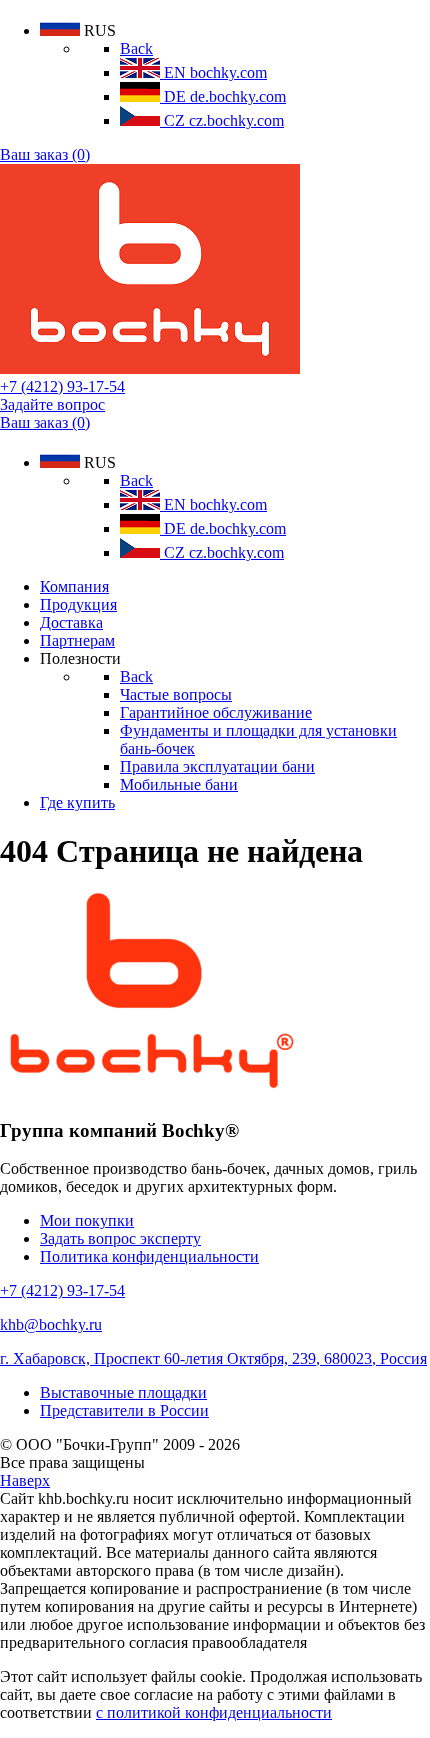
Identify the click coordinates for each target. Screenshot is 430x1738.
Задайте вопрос (52, 404)
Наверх (25, 1480)
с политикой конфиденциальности (214, 1712)
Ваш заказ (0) (45, 154)
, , (213, 1358)
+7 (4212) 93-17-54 (62, 386)
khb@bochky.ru (51, 1324)
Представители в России (124, 1410)
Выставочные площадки (123, 1392)
